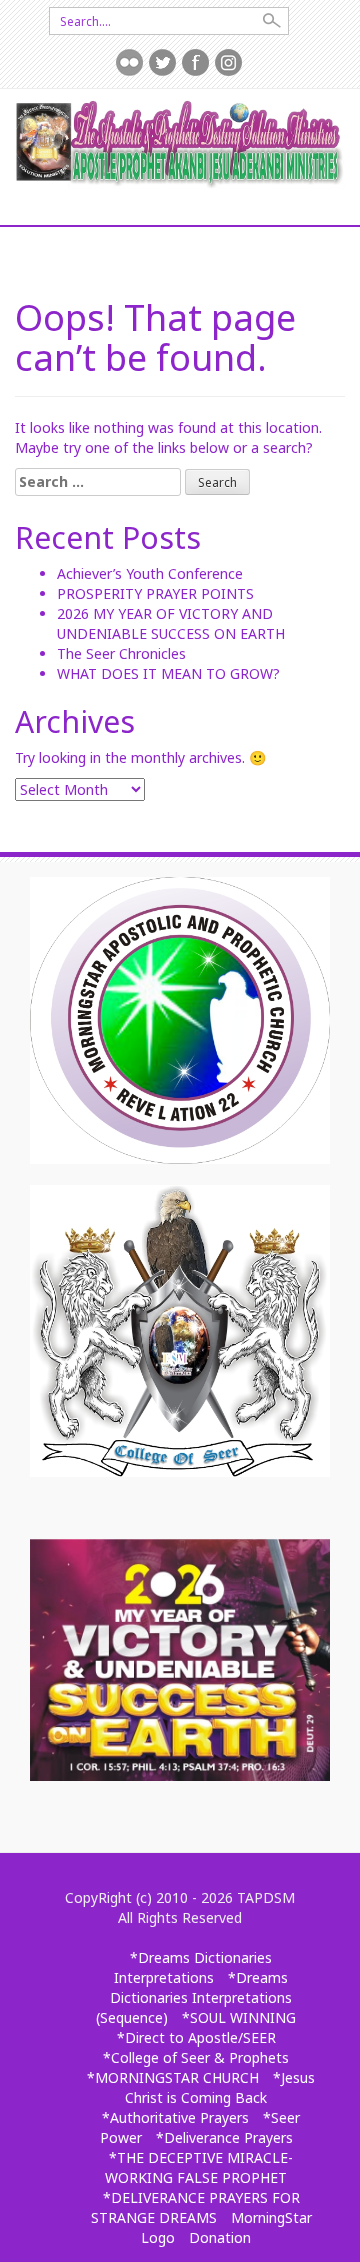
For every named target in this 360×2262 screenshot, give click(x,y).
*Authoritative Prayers (175, 2117)
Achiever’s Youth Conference (150, 573)
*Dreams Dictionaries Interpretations (193, 1967)
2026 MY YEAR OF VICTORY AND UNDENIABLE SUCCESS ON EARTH (171, 623)
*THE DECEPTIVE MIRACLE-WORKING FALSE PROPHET (199, 2167)
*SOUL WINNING (239, 2017)
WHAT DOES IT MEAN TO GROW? (168, 673)
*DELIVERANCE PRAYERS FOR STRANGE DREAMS (195, 2207)
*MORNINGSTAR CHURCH (173, 2077)
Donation (220, 2237)
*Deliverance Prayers (224, 2137)
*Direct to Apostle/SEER (196, 2037)
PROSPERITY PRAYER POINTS (155, 593)
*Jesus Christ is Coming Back (220, 2087)
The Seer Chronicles (121, 653)
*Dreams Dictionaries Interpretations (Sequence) (194, 1997)
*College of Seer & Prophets (196, 2057)
